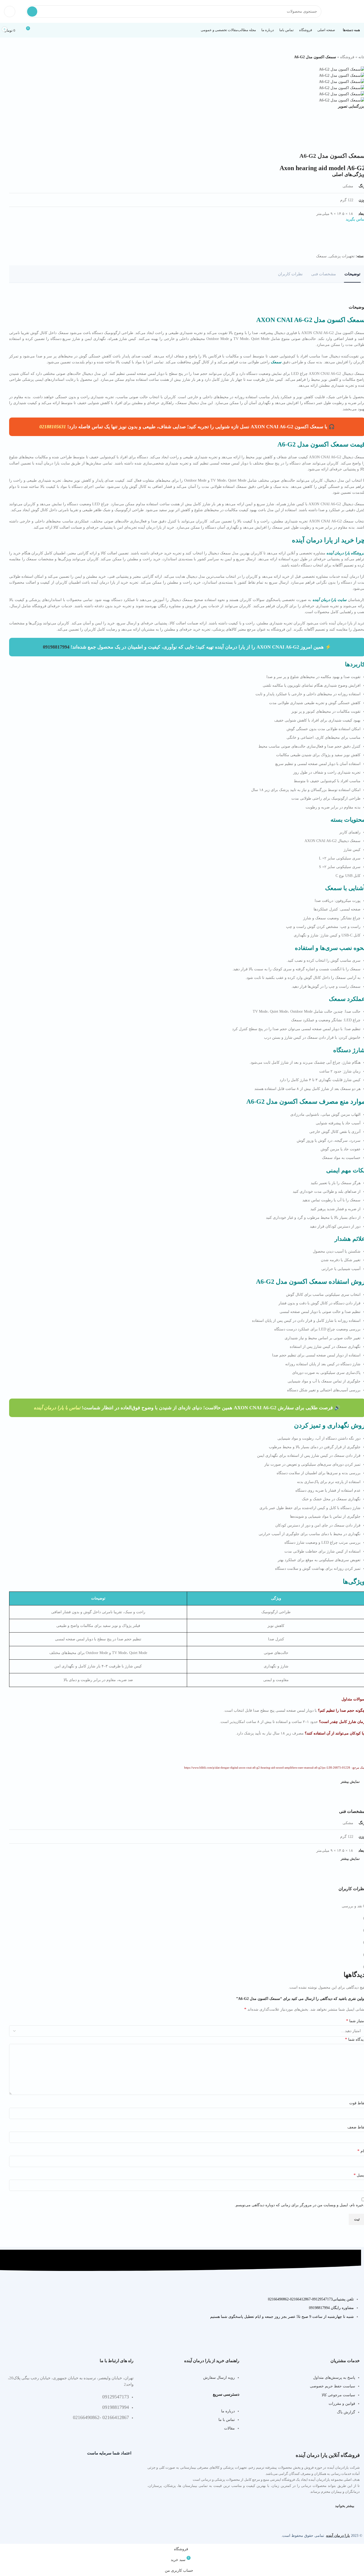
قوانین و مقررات (342, 2404)
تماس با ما (227, 2420)
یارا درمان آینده (338, 2536)
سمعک (321, 256)
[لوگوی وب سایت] (346, 11)
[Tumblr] (10, 2340)
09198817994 (56, 647)
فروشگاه (347, 57)
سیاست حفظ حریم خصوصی (333, 2386)
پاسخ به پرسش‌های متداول (334, 2378)
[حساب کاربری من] (10, 12)
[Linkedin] (25, 2340)
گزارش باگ (346, 2412)
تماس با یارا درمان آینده (57, 1408)
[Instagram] (57, 2340)
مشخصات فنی (324, 274)
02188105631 (53, 427)
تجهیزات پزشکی (342, 256)
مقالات (229, 2428)
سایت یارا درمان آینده (330, 600)
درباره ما (228, 2411)
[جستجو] (32, 12)
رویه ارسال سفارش (219, 2378)
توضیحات (352, 274)
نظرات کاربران (290, 274)
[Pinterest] (41, 2340)
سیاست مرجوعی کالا (338, 2395)
